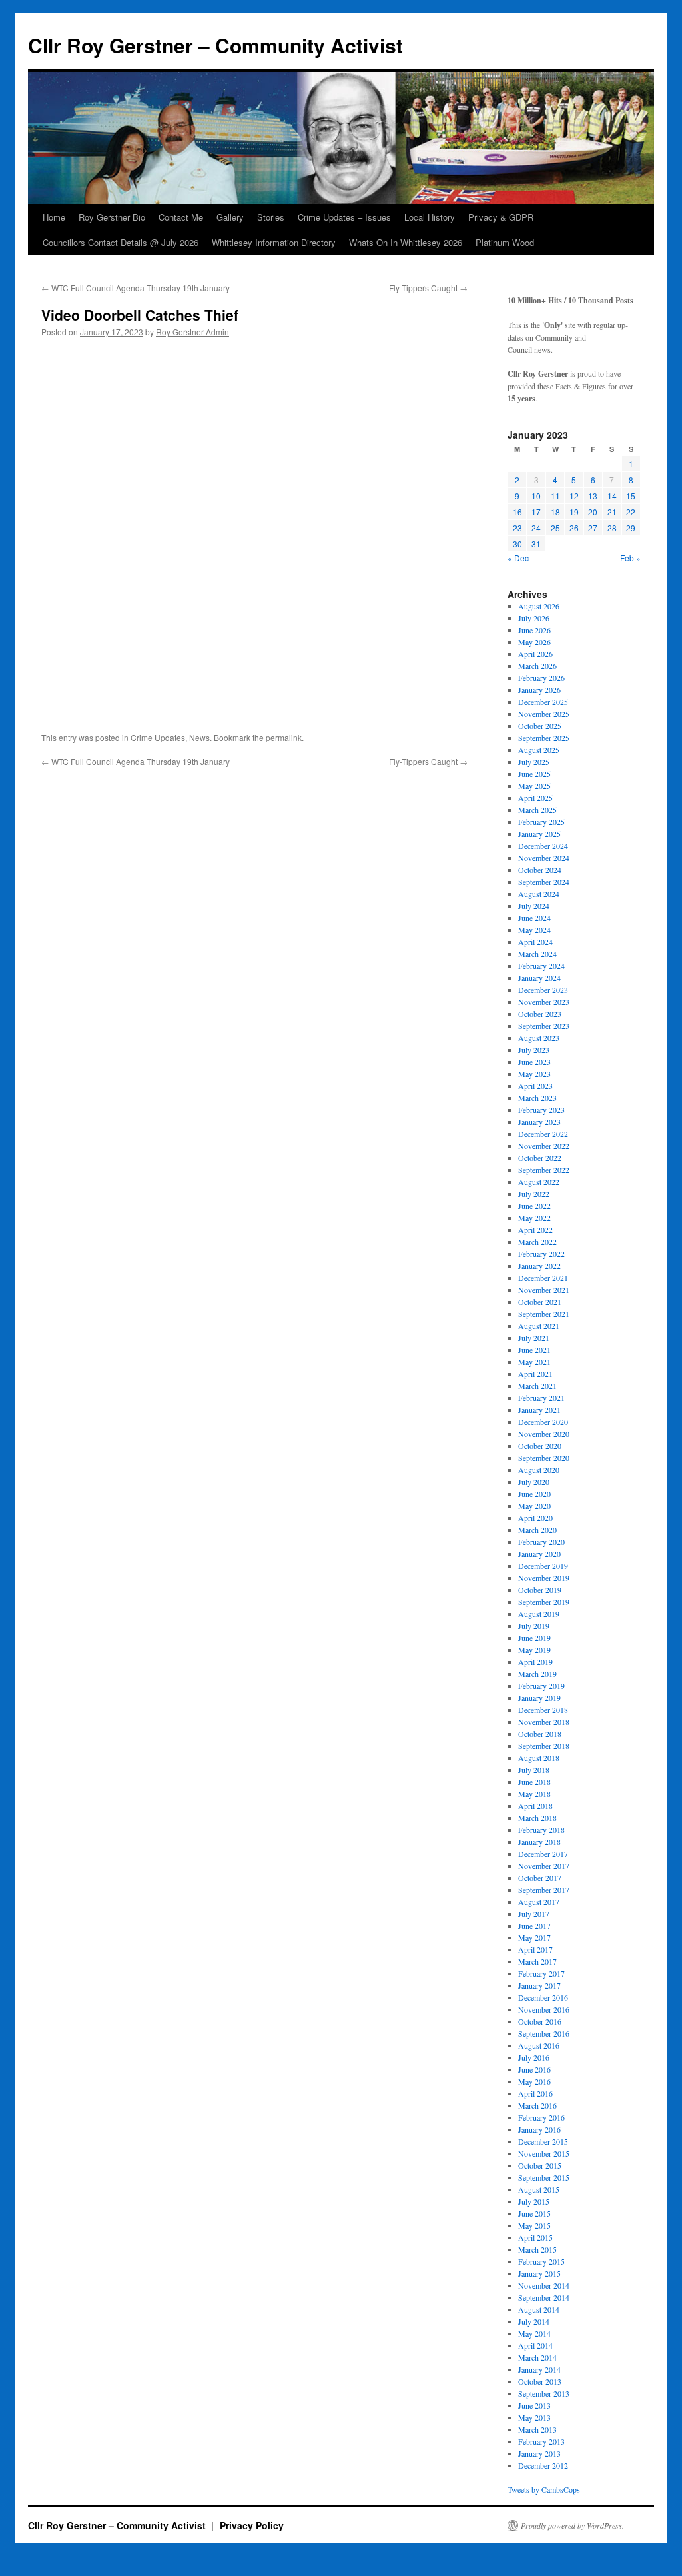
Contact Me (181, 217)
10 (536, 496)
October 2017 (540, 1878)
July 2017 (534, 1914)
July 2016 (534, 2057)
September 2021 (544, 1314)
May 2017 (534, 1937)
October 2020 (540, 1446)
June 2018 (534, 1782)
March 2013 (537, 2429)
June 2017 (534, 1926)
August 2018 (539, 1758)
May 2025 (534, 786)
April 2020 (535, 1518)
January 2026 (539, 690)
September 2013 (544, 2393)
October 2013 (540, 2381)
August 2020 (539, 1470)
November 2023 (544, 1002)
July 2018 (534, 1770)
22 (631, 512)
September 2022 (544, 1170)
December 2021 (543, 1278)
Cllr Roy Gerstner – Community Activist (215, 45)
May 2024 (534, 930)
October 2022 (540, 1158)
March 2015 (537, 2249)
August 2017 (539, 1902)
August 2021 (539, 1326)
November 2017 (544, 1866)
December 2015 (543, 2141)
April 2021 (535, 1374)
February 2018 (541, 1830)
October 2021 (540, 1302)
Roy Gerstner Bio (112, 217)
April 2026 (535, 654)
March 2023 (537, 1098)
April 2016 (535, 2093)
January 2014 (539, 2369)
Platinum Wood (505, 242)
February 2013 (541, 2441)
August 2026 (539, 606)
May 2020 (534, 1506)
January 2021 (539, 1410)
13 (593, 496)
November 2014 (544, 2285)
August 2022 (539, 1182)
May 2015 (534, 2225)
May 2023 (534, 1074)
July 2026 (534, 618)
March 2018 (537, 1818)
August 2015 (539, 2189)
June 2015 (534, 2213)
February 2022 (541, 1254)
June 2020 (534, 1494)
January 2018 (539, 1842)
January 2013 (539, 2453)
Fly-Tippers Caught (428, 288)
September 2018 (544, 1746)
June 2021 (534, 1350)
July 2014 (534, 2321)
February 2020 (541, 1542)
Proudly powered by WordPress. (572, 2525)
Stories (271, 217)
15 (631, 496)
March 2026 (537, 666)
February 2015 (541, 2261)
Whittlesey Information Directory (274, 242)
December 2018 (543, 1710)
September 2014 (544, 2297)
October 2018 (540, 1734)
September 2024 (544, 882)
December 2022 (543, 1134)
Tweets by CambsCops (544, 2489)
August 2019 (539, 1614)
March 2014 (537, 2357)
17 (536, 512)
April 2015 (535, 2237)
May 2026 (534, 642)
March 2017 (537, 1961)
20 (593, 512)
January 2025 (539, 834)
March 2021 (537, 1386)
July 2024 (534, 906)
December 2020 (543, 1422)
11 (555, 496)
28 (612, 528)
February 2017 (541, 1973)
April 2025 (535, 798)
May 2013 (534, 2417)
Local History (430, 217)
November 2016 (544, 2009)
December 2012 (543, 2465)
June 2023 (534, 1062)
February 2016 (541, 2117)
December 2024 (543, 846)
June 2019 (534, 1638)
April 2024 (535, 942)
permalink (284, 737)
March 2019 (537, 1674)
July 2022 (534, 1194)
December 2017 (543, 1854)
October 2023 (540, 1014)
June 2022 (534, 1206)
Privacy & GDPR (501, 217)
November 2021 (544, 1290)
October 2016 (540, 2021)
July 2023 (534, 1050)
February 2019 (541, 1686)
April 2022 (535, 1230)
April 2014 (535, 2345)
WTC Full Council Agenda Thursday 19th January (136, 288)
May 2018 (534, 1794)
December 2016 (543, 1997)
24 (536, 528)
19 (574, 512)
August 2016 (539, 2045)
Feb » (630, 558)
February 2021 (541, 1398)
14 (612, 496)
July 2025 (534, 762)
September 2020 (544, 1458)
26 (574, 528)
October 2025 (540, 726)
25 (555, 528)
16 (517, 512)
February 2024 (541, 966)
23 (517, 528)
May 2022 (534, 1218)
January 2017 (539, 1985)
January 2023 (539, 1122)
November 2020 (544, 1434)
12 (574, 496)
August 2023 (539, 1038)
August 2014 (539, 2309)
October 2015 (540, 2165)
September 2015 (544, 2177)
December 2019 (543, 1566)
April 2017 (535, 1949)
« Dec (518, 558)
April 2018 (535, 1806)
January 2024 (539, 978)
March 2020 (537, 1530)
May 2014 (534, 2333)
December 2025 (543, 702)
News (199, 737)
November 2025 (544, 714)
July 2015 (534, 2201)
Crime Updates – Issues (344, 217)
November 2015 (544, 2153)
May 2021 (534, 1362)
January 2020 (539, 1554)
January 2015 (539, 2273)
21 (612, 512)
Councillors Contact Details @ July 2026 (121, 242)
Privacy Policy (252, 2525)
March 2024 (537, 954)
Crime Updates (158, 737)
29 (631, 528)
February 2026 (541, 678)
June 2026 (534, 630)
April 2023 (535, 1086)
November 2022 (544, 1146)
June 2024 (534, 918)
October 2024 (540, 870)
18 (555, 512)
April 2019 (535, 1662)
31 (536, 544)
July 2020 (534, 1482)
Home (54, 217)
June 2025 (534, 774)
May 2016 (534, 2081)
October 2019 (540, 1590)
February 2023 (541, 1110)
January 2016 (539, 2129)
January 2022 (539, 1266)
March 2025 (537, 810)
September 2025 (544, 738)
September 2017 (544, 1890)
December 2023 (543, 990)
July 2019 (534, 1626)
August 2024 (539, 894)
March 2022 (537, 1242)
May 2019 (534, 1650)
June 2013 (534, 2405)
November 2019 (544, 1578)
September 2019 (544, 1602)
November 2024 (544, 858)
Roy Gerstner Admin (192, 332)
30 (517, 544)
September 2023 (544, 1026)
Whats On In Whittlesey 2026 (406, 242)
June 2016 (534, 2069)
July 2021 (534, 1338)
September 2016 (544, 2033)
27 (593, 528)
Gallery (230, 217)
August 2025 (539, 750)
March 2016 (537, 2105)
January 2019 (539, 1698)
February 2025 (541, 822)
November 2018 (544, 1722)
